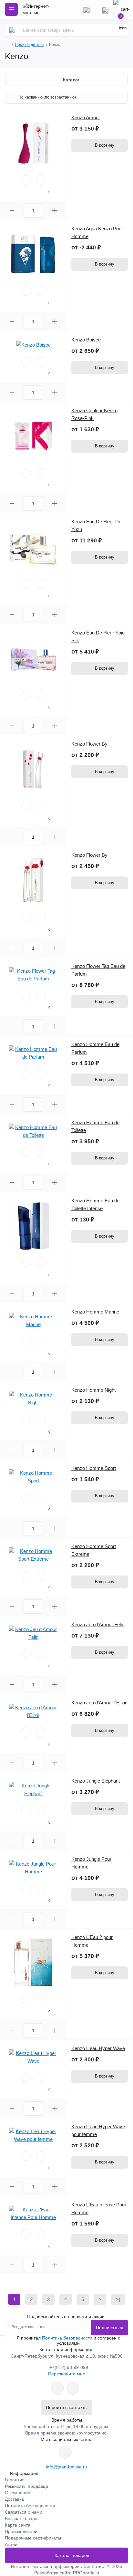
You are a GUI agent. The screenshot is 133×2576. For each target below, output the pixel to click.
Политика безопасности (67, 2338)
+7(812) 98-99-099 (69, 2367)
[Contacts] (105, 9)
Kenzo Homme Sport (94, 1468)
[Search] (12, 30)
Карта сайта (18, 2525)
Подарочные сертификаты (33, 2538)
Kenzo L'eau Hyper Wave (98, 2048)
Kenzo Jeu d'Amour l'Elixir (99, 1703)
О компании (18, 2493)
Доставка (14, 2499)
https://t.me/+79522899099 (73, 2388)
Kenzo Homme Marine (95, 1312)
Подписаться (110, 2328)
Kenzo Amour (86, 117)
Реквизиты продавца (26, 2486)
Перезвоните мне (67, 2374)
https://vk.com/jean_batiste (65, 2452)
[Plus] (55, 210)
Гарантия (15, 2480)
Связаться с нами (24, 2512)
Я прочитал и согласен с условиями (68, 2340)
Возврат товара (21, 2518)
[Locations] (86, 9)
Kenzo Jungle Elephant (96, 1781)
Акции (11, 2544)
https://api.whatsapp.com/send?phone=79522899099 (57, 2388)
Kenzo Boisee (86, 340)
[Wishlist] (26, 180)
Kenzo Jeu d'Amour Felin (98, 1624)
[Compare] (41, 180)
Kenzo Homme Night (93, 1390)
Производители (21, 2531)
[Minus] (12, 210)
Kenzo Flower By (89, 744)
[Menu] (11, 9)
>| (118, 2299)
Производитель (29, 45)
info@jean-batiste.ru (66, 2467)
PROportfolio (86, 2573)
